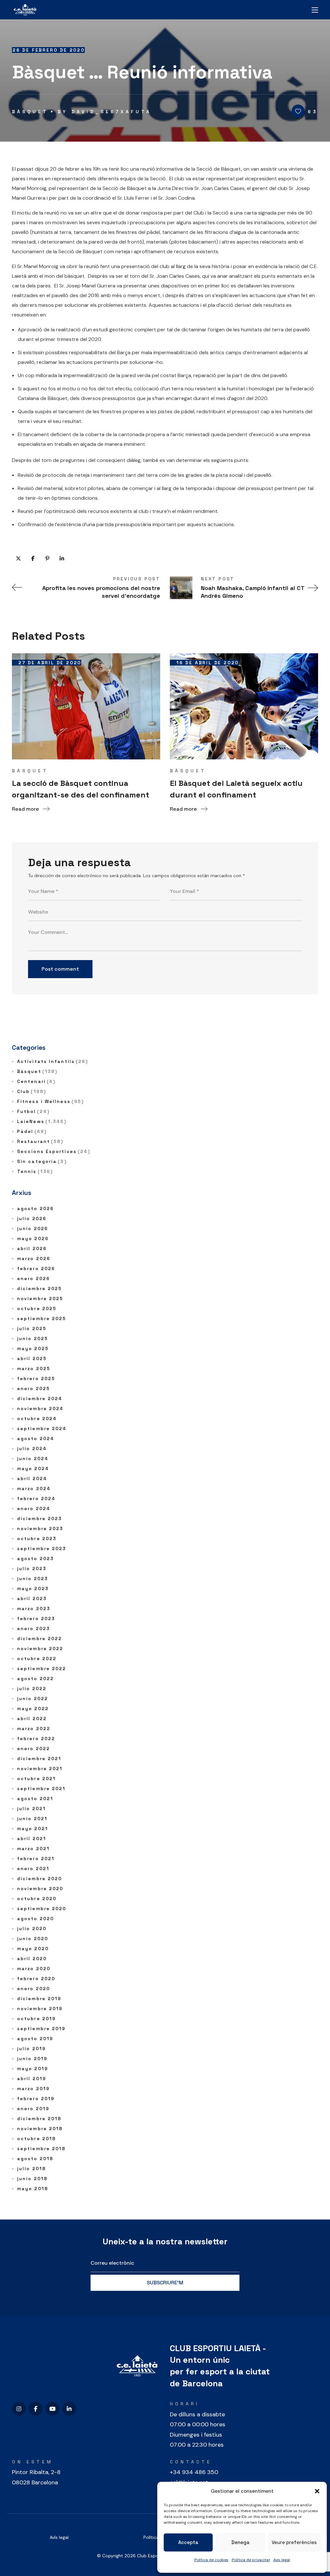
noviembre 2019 (40, 2009)
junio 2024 (33, 1458)
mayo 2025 (33, 1348)
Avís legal (59, 2537)
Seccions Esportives (54, 1151)
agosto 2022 (35, 1679)
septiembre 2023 (42, 1549)
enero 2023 (34, 1629)
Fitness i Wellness (50, 1101)
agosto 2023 (35, 1559)
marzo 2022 (34, 1729)
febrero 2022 (36, 1739)
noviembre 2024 (40, 1408)
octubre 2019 (36, 2019)
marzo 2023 (34, 1609)
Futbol (33, 1111)
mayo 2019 (33, 2069)
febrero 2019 (36, 2099)
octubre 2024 (37, 1418)
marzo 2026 (34, 1258)
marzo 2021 (33, 1849)
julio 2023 (32, 1569)
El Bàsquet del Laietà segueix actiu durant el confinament (236, 789)
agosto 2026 (35, 1208)
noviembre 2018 (40, 2129)
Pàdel (32, 1131)
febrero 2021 (36, 1859)
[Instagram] (19, 2409)
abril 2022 (32, 1719)
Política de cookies (211, 2560)
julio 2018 (31, 2169)
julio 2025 (32, 1328)
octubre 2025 (37, 1308)
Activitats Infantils (53, 1061)
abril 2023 (32, 1599)
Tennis (35, 1171)
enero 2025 (34, 1388)
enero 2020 (34, 1989)
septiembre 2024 (42, 1428)
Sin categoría (42, 1161)
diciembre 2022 (39, 1639)
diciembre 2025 (39, 1288)
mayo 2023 (33, 1589)
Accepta (188, 2542)
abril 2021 (32, 1839)
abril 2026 (32, 1248)
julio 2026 (32, 1218)
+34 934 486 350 (194, 2472)
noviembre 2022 (40, 1649)
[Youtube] (52, 2409)
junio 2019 (32, 2059)
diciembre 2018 (39, 2119)
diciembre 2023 (39, 1519)
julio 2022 (32, 1689)
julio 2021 (31, 1809)
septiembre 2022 (42, 1669)
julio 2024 (32, 1448)
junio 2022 (33, 1699)
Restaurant (40, 1141)
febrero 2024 (36, 1498)
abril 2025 (32, 1358)
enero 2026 (34, 1278)
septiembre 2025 (42, 1318)
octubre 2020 (37, 1899)
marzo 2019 (33, 2089)
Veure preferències (294, 2542)
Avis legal (282, 2560)
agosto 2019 (35, 2039)
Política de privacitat (251, 2560)
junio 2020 (33, 1939)
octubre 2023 (37, 1539)
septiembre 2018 (41, 2149)
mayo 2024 (33, 1468)
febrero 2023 (36, 1619)
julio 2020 (32, 1929)
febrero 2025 (36, 1378)
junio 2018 (32, 2179)
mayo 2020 (33, 1949)
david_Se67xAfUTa (112, 112)
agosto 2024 (36, 1438)
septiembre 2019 (41, 2029)
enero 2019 (33, 2109)
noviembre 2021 (40, 1769)
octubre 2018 (36, 2139)
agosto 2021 (35, 1799)
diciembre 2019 (39, 1999)
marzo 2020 (34, 1969)
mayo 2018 (33, 2189)
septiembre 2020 (42, 1909)
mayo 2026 (33, 1238)
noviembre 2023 (40, 1529)
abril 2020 (32, 1959)
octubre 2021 (36, 1779)
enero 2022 (34, 1749)
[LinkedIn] (69, 2409)
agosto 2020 (35, 1919)
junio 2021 (32, 1819)
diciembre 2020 (39, 1879)
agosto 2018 (35, 2159)
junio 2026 (33, 1228)
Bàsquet (30, 112)
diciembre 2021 (39, 1759)
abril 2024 (32, 1478)
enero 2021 (33, 1869)
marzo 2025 (34, 1368)
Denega (240, 2542)
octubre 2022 (37, 1659)
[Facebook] (36, 2409)
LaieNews (42, 1121)
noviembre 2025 (40, 1298)
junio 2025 (33, 1338)
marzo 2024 (34, 1488)
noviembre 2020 (40, 1889)
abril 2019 (32, 2079)
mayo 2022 (33, 1709)
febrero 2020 (36, 1979)
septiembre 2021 (41, 1789)
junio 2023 (33, 1579)
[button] (317, 2491)
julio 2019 (31, 2049)
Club (32, 1091)
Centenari (36, 1081)
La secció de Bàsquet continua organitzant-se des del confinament (81, 789)
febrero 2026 (36, 1268)
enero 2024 (34, 1509)
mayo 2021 (33, 1829)
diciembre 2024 (40, 1398)
